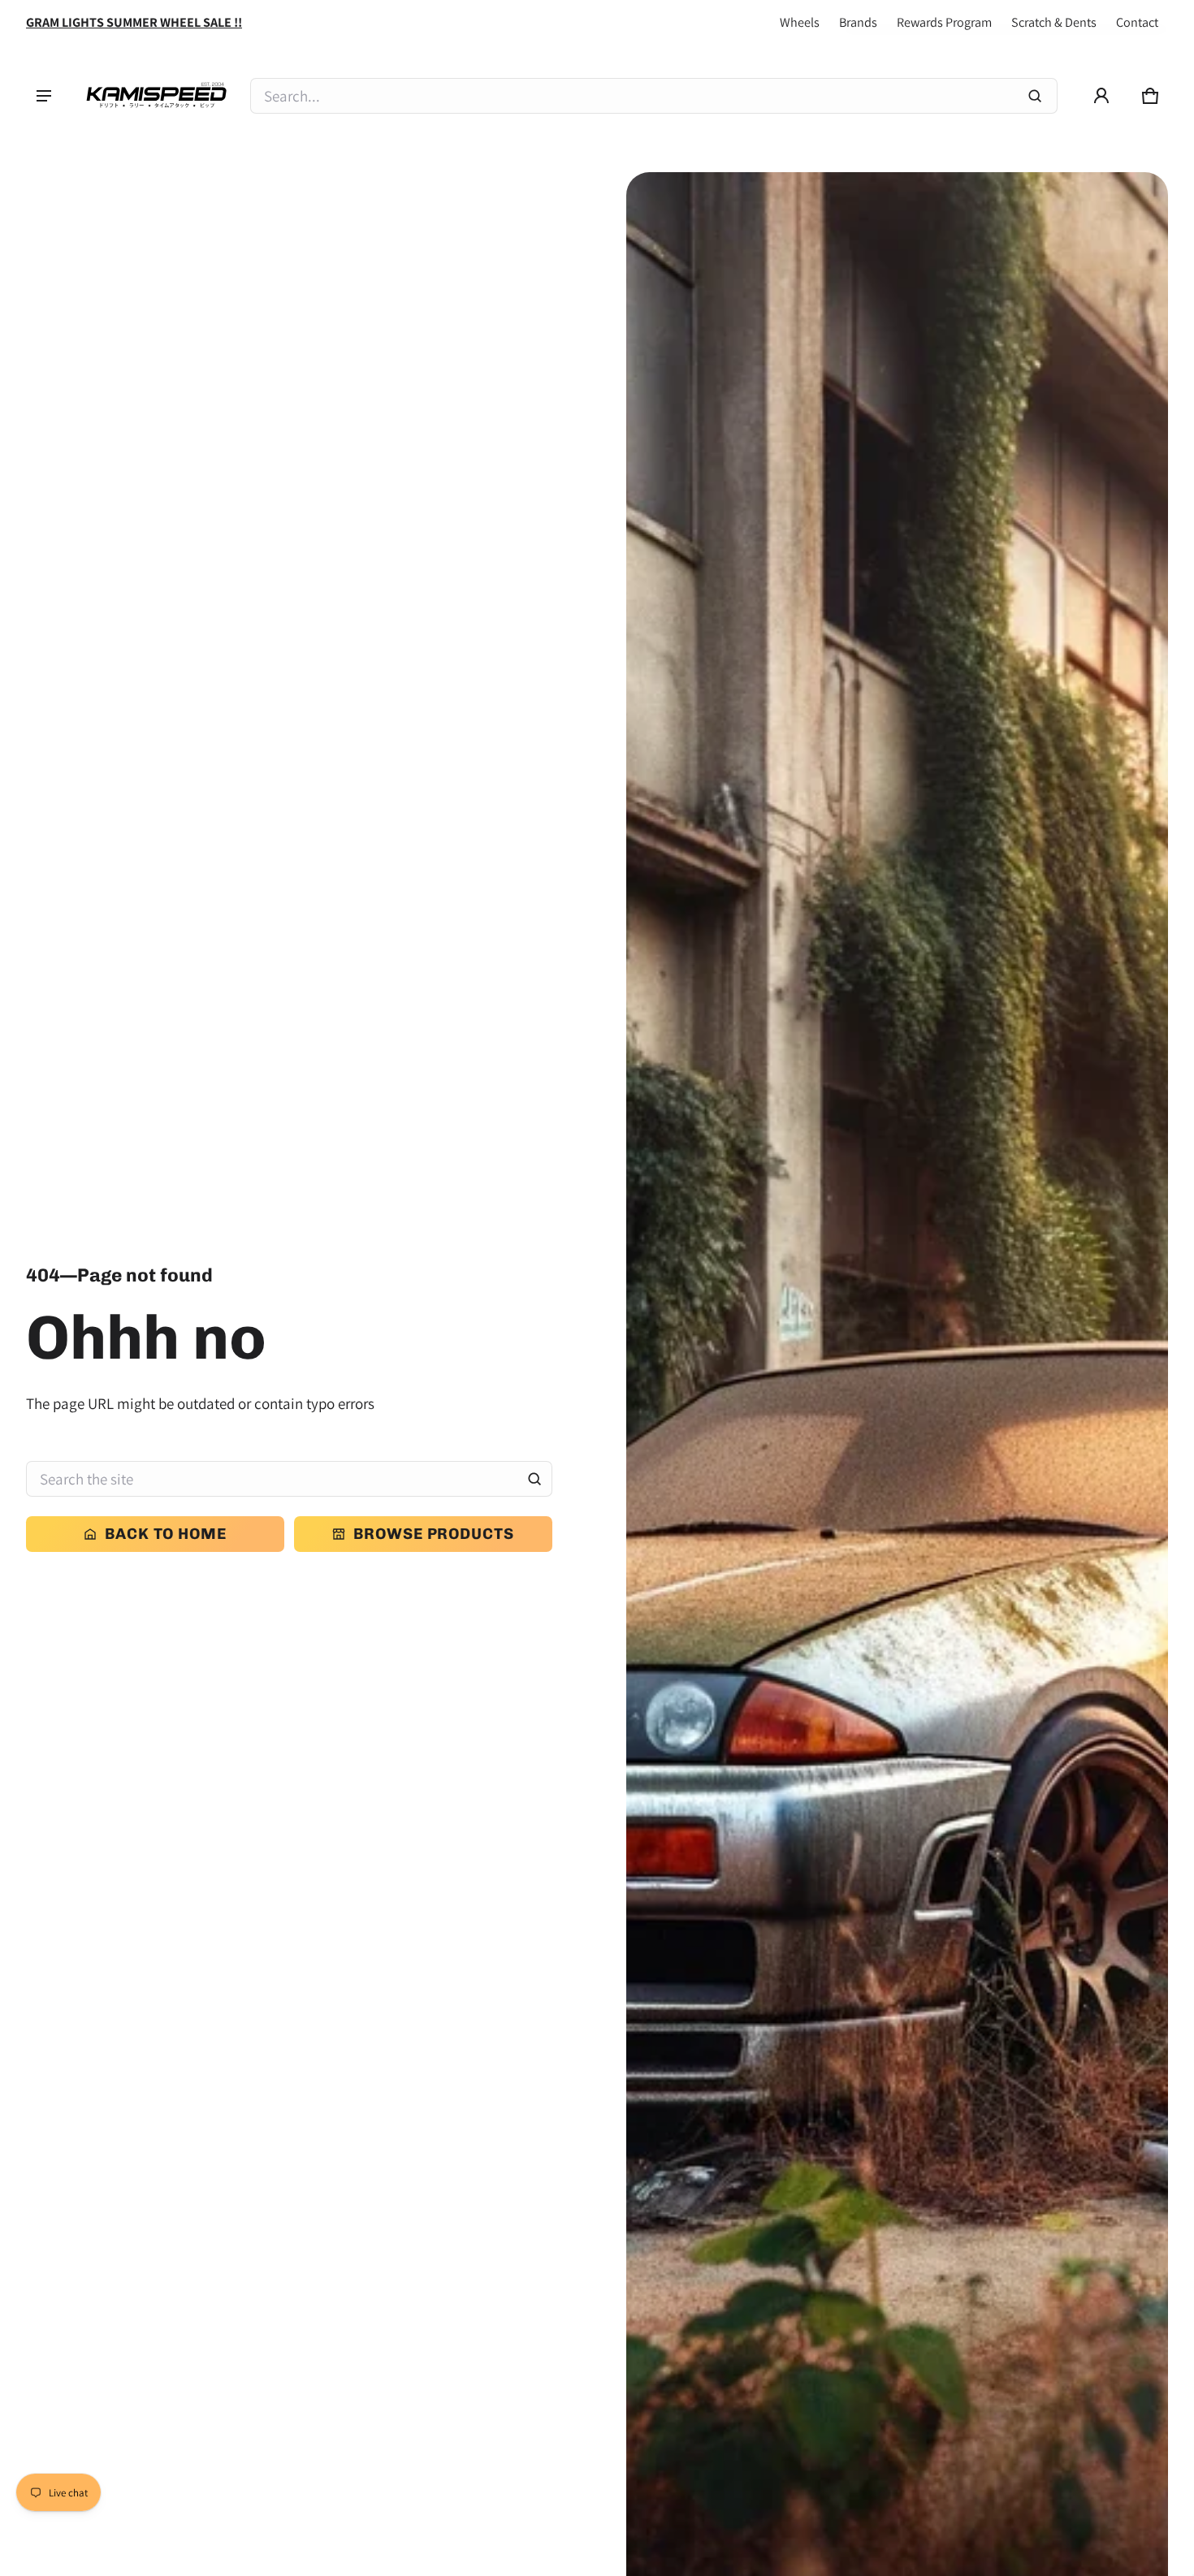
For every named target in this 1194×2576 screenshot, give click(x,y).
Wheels (800, 22)
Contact (1137, 22)
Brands (858, 22)
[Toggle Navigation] (44, 96)
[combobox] (654, 96)
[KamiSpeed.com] (156, 96)
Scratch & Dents (1054, 22)
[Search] (534, 1479)
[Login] (1101, 96)
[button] (1150, 96)
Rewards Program (944, 22)
